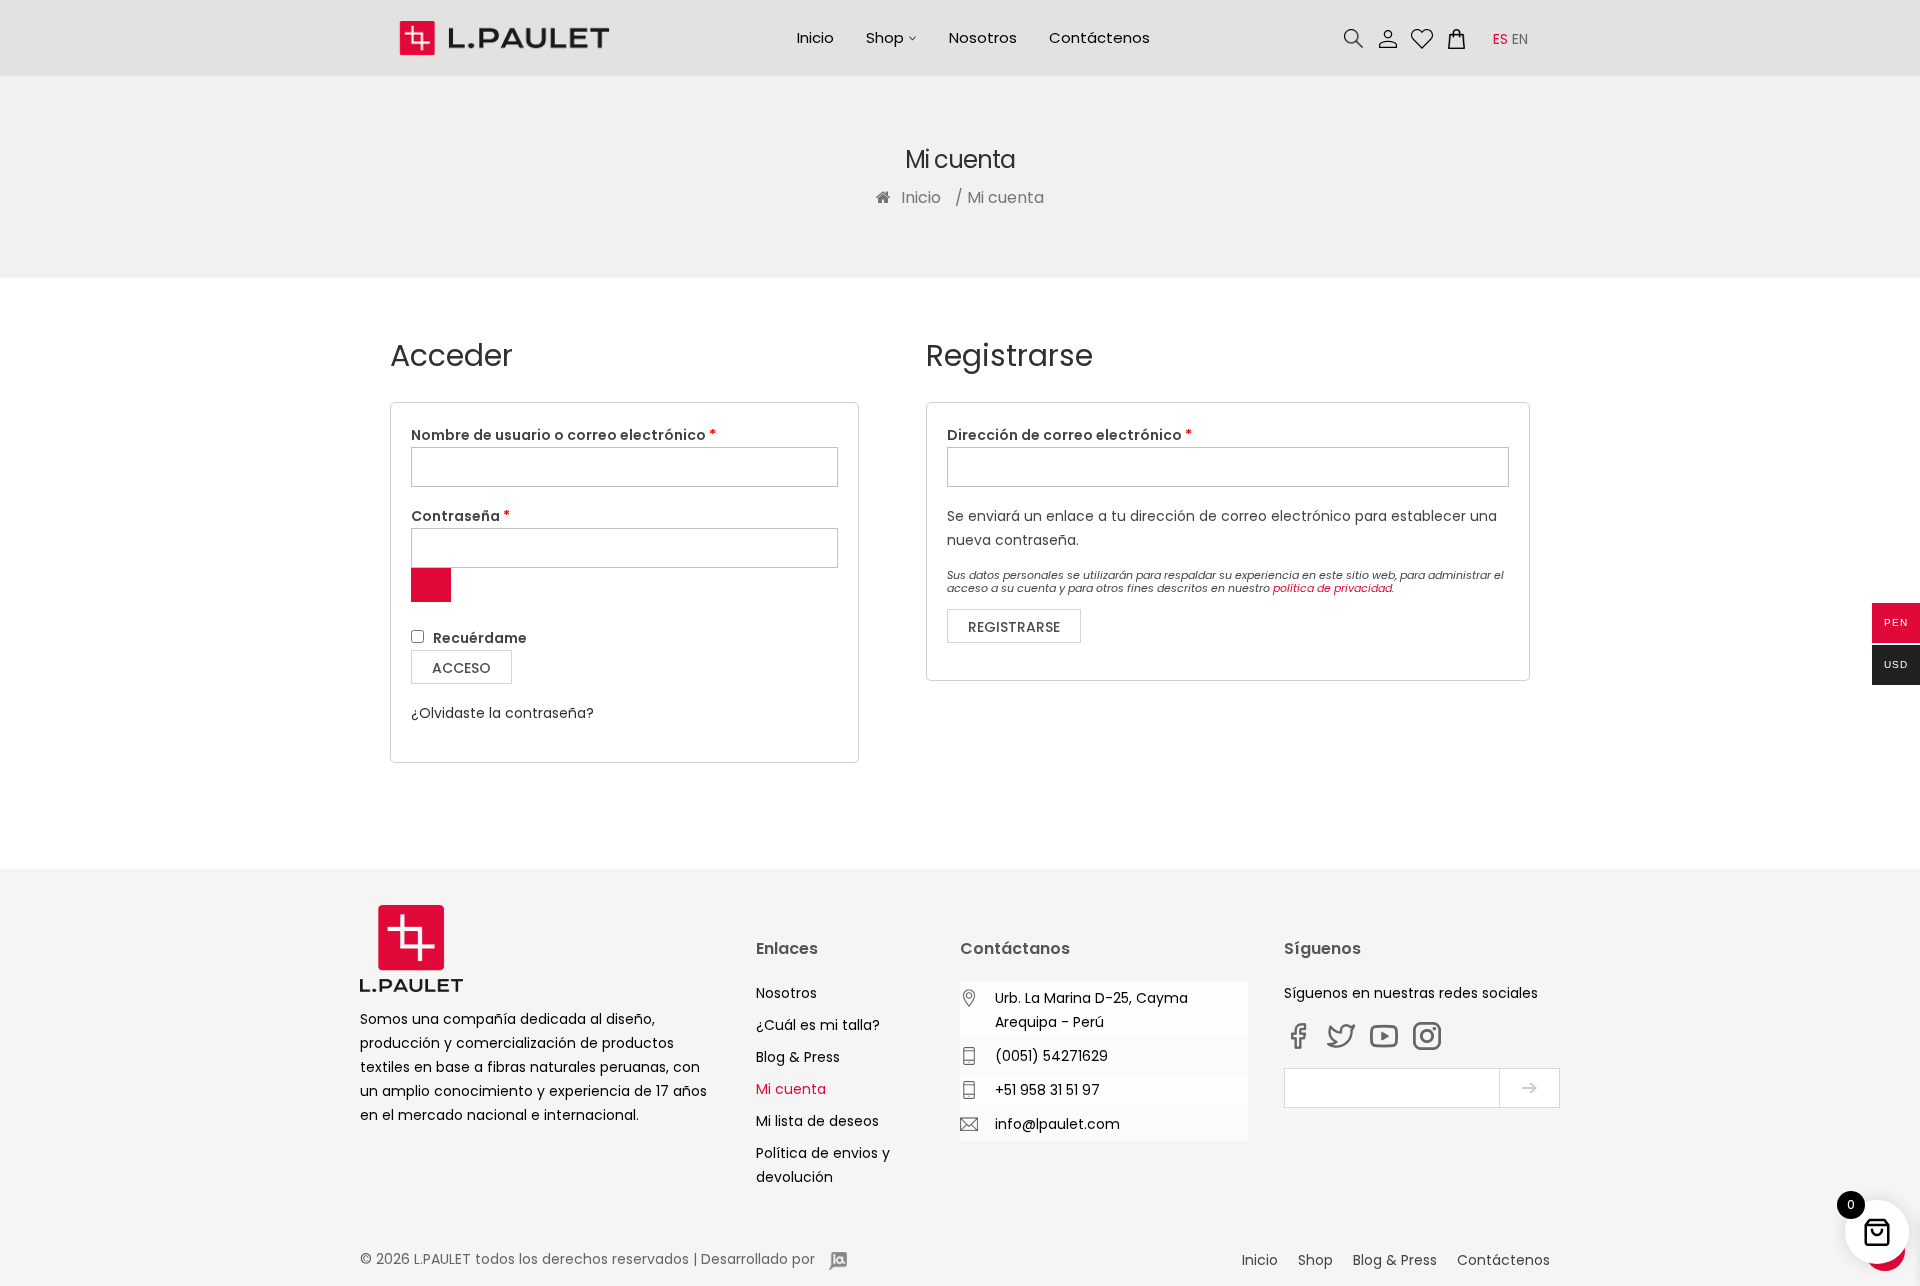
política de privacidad (1332, 588)
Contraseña (503, 515)
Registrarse (1014, 627)
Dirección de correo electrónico (1112, 434)
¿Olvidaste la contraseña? (502, 713)
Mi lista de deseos (1422, 39)
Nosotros (983, 37)
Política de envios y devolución (823, 1165)
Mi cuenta (1388, 39)
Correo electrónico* (1392, 1088)
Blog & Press (798, 1057)
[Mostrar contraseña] (431, 585)
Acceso (461, 668)
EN (1520, 39)
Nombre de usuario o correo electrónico (606, 434)
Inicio (815, 37)
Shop (885, 37)
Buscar (1354, 39)
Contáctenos (1099, 37)
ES (1500, 39)
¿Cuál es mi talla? (818, 1025)
